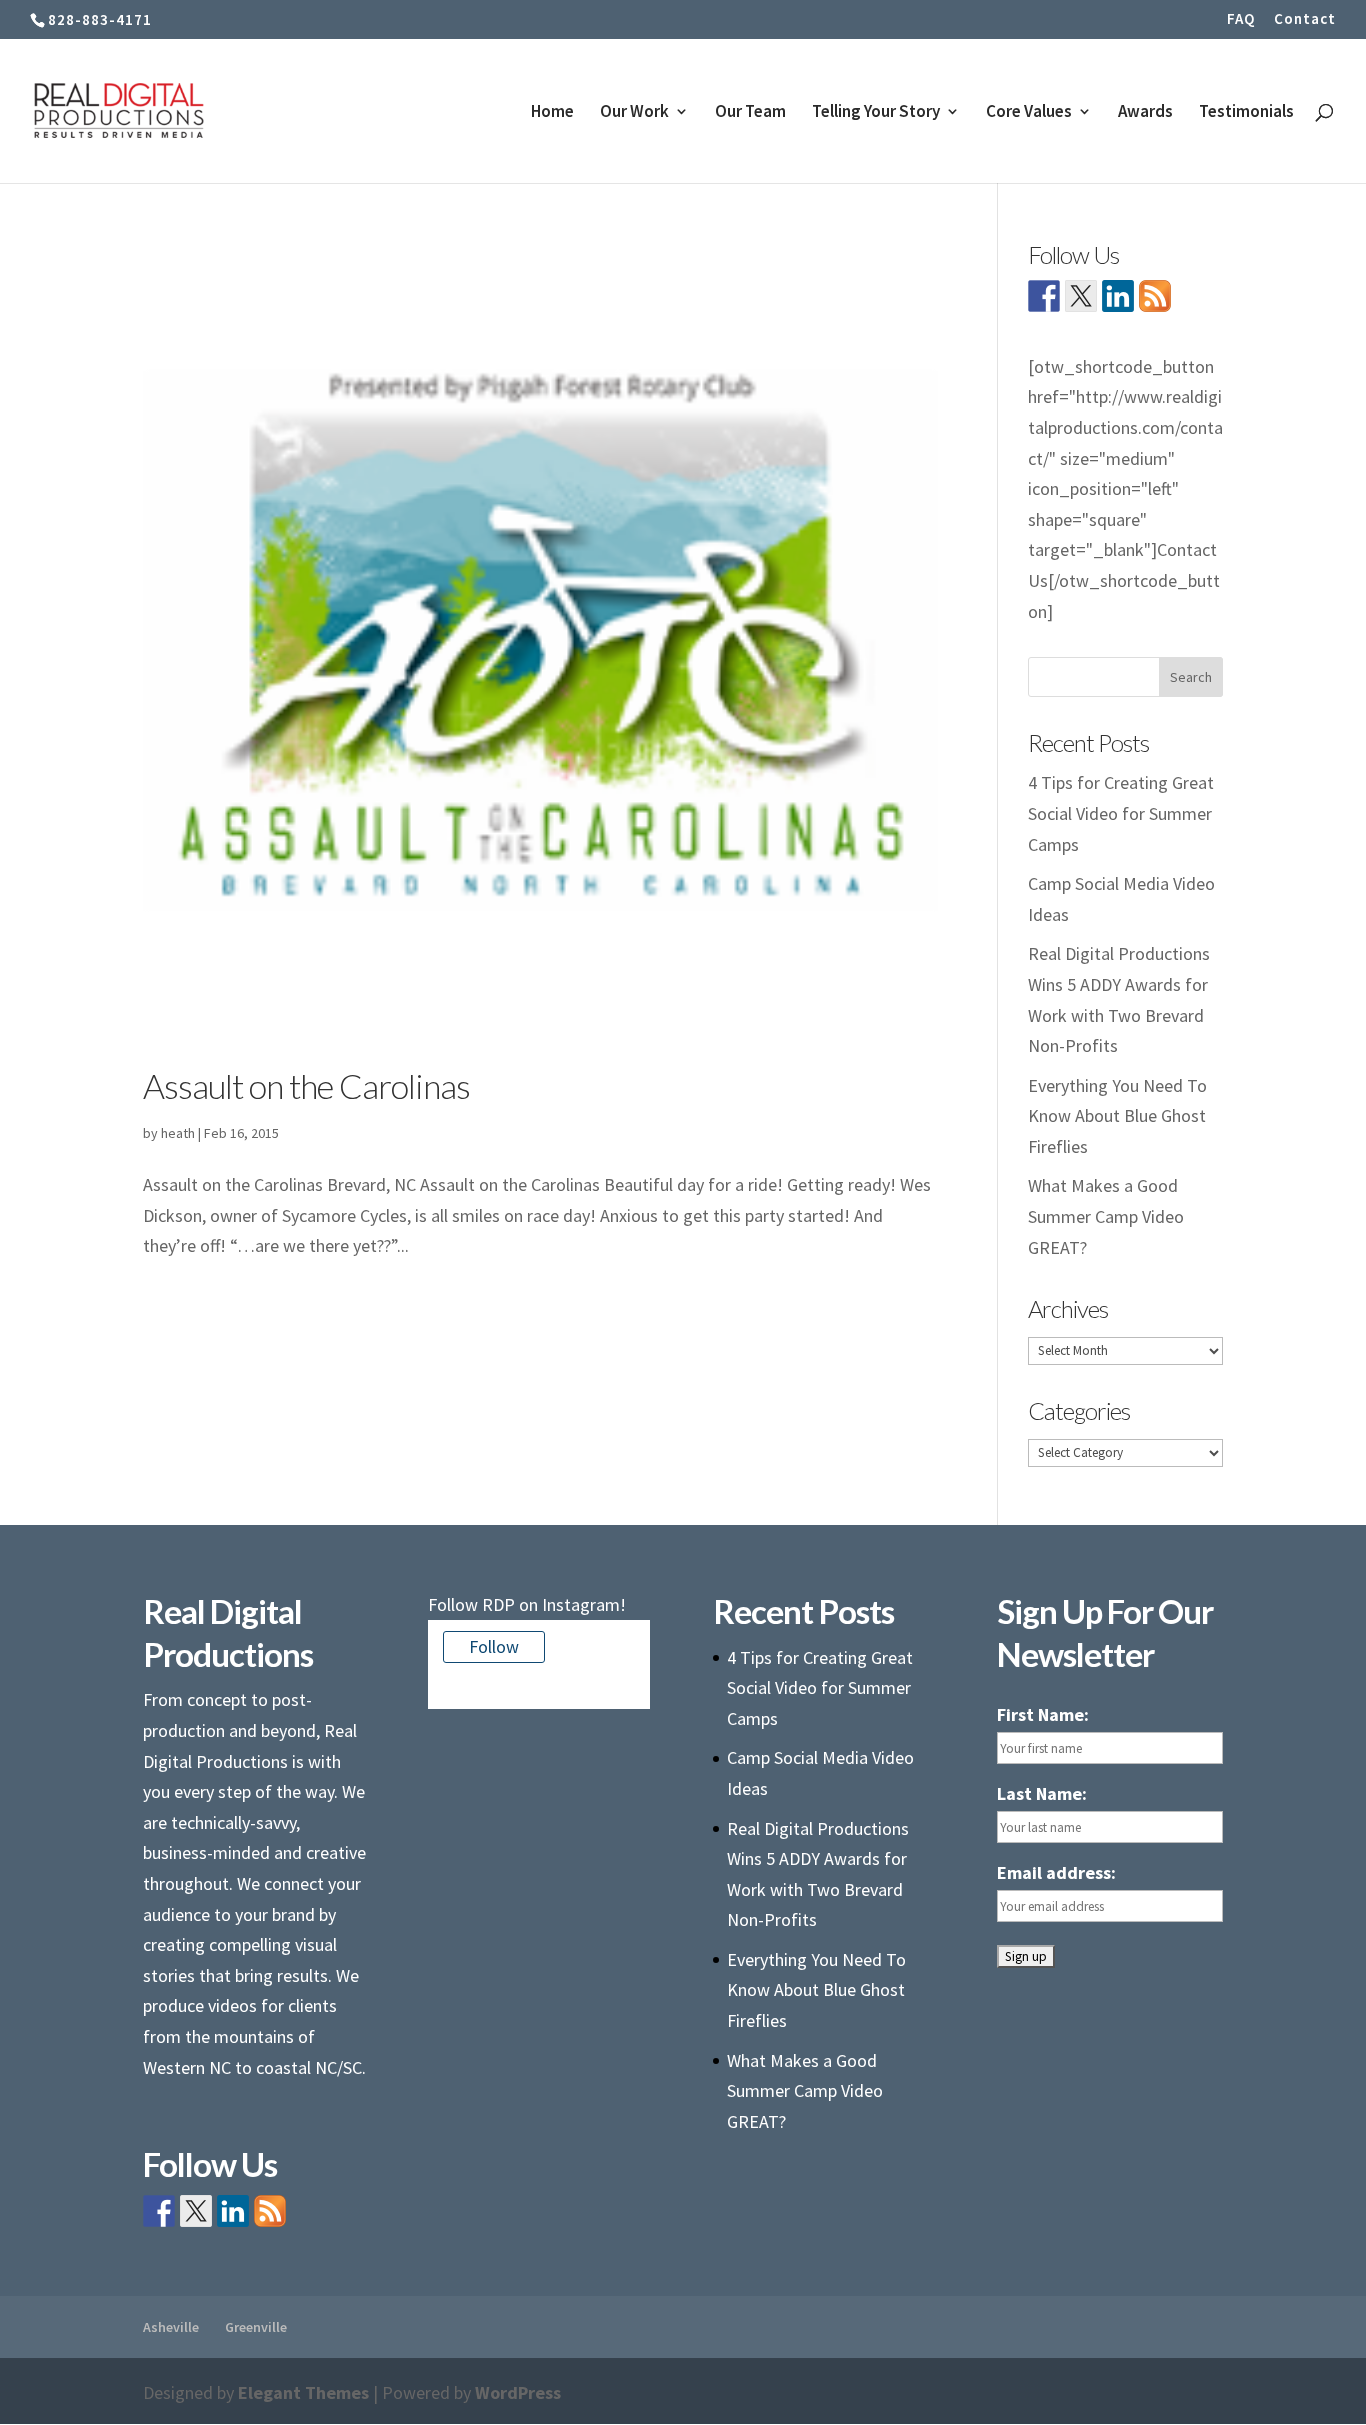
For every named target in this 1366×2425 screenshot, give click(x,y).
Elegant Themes (303, 2392)
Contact (1305, 19)
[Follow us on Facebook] (1044, 296)
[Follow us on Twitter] (1081, 296)
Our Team (750, 113)
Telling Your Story (876, 113)
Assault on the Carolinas (306, 1085)
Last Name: (1042, 1793)
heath (178, 1133)
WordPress (518, 2392)
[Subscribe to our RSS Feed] (1155, 296)
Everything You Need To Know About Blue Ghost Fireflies (1117, 1116)
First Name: (1043, 1714)
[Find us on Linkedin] (1118, 296)
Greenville (256, 2327)
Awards (1145, 113)
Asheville (171, 2327)
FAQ (1241, 19)
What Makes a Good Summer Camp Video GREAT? (1106, 1216)
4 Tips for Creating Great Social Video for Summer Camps (1121, 813)
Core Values (1029, 113)
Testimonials (1246, 113)
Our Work (634, 113)
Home (552, 113)
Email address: (1056, 1872)
